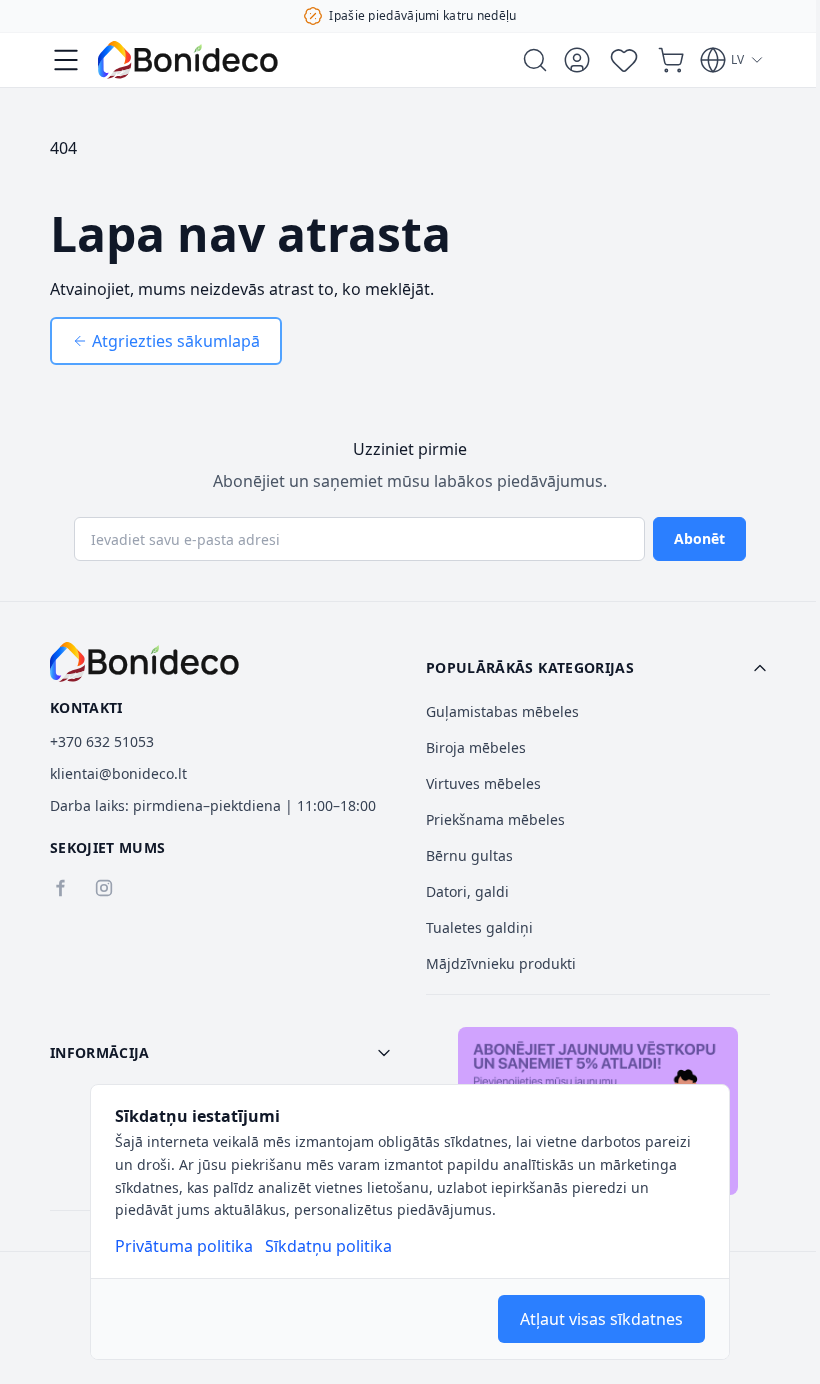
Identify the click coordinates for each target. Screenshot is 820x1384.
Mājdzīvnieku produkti (501, 963)
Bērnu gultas (469, 855)
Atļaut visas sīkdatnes (601, 1319)
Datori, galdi (467, 891)
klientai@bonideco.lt (118, 773)
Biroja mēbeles (476, 747)
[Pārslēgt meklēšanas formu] (535, 60)
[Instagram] (104, 888)
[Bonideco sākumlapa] (144, 662)
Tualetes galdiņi (479, 927)
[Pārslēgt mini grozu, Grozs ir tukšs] (671, 60)
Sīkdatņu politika (328, 1246)
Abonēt (699, 538)
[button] (598, 668)
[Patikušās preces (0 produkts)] (624, 60)
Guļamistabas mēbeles (502, 711)
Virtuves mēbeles (483, 783)
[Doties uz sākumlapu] (188, 60)
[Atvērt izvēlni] (66, 60)
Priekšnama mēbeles (495, 819)
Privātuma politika (184, 1246)
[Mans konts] (577, 60)
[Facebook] (60, 888)
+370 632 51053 (102, 741)
